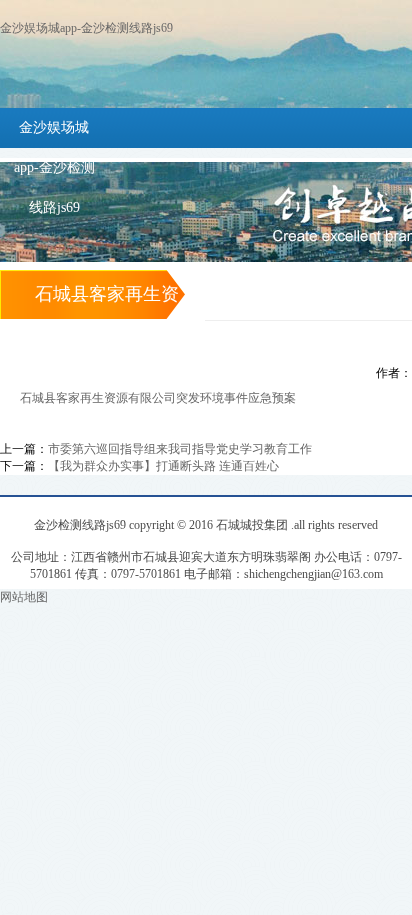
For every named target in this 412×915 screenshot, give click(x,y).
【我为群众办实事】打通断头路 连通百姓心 (163, 466)
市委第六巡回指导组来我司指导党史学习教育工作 (180, 449)
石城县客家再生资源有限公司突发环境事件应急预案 (158, 398)
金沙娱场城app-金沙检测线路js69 (86, 28)
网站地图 (24, 597)
